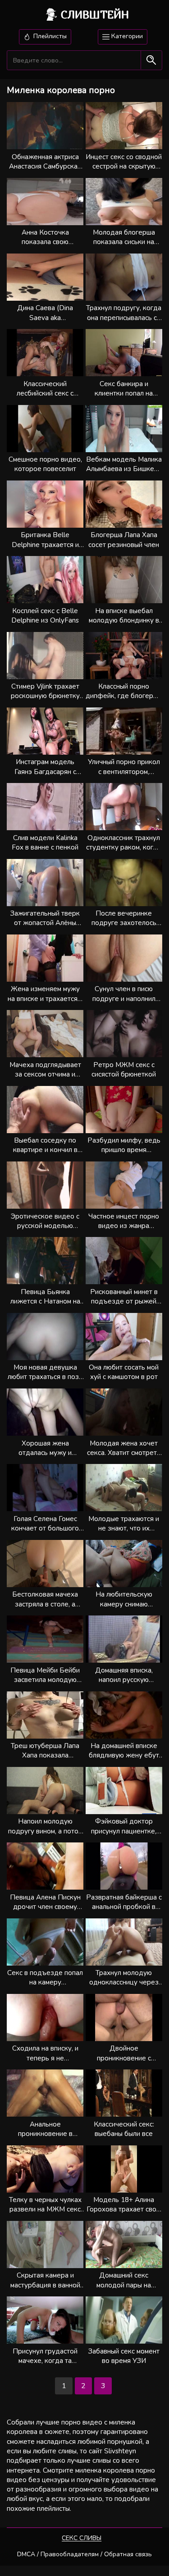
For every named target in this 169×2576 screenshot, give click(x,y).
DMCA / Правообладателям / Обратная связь (84, 2554)
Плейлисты (49, 36)
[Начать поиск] (151, 60)
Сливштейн (95, 14)
